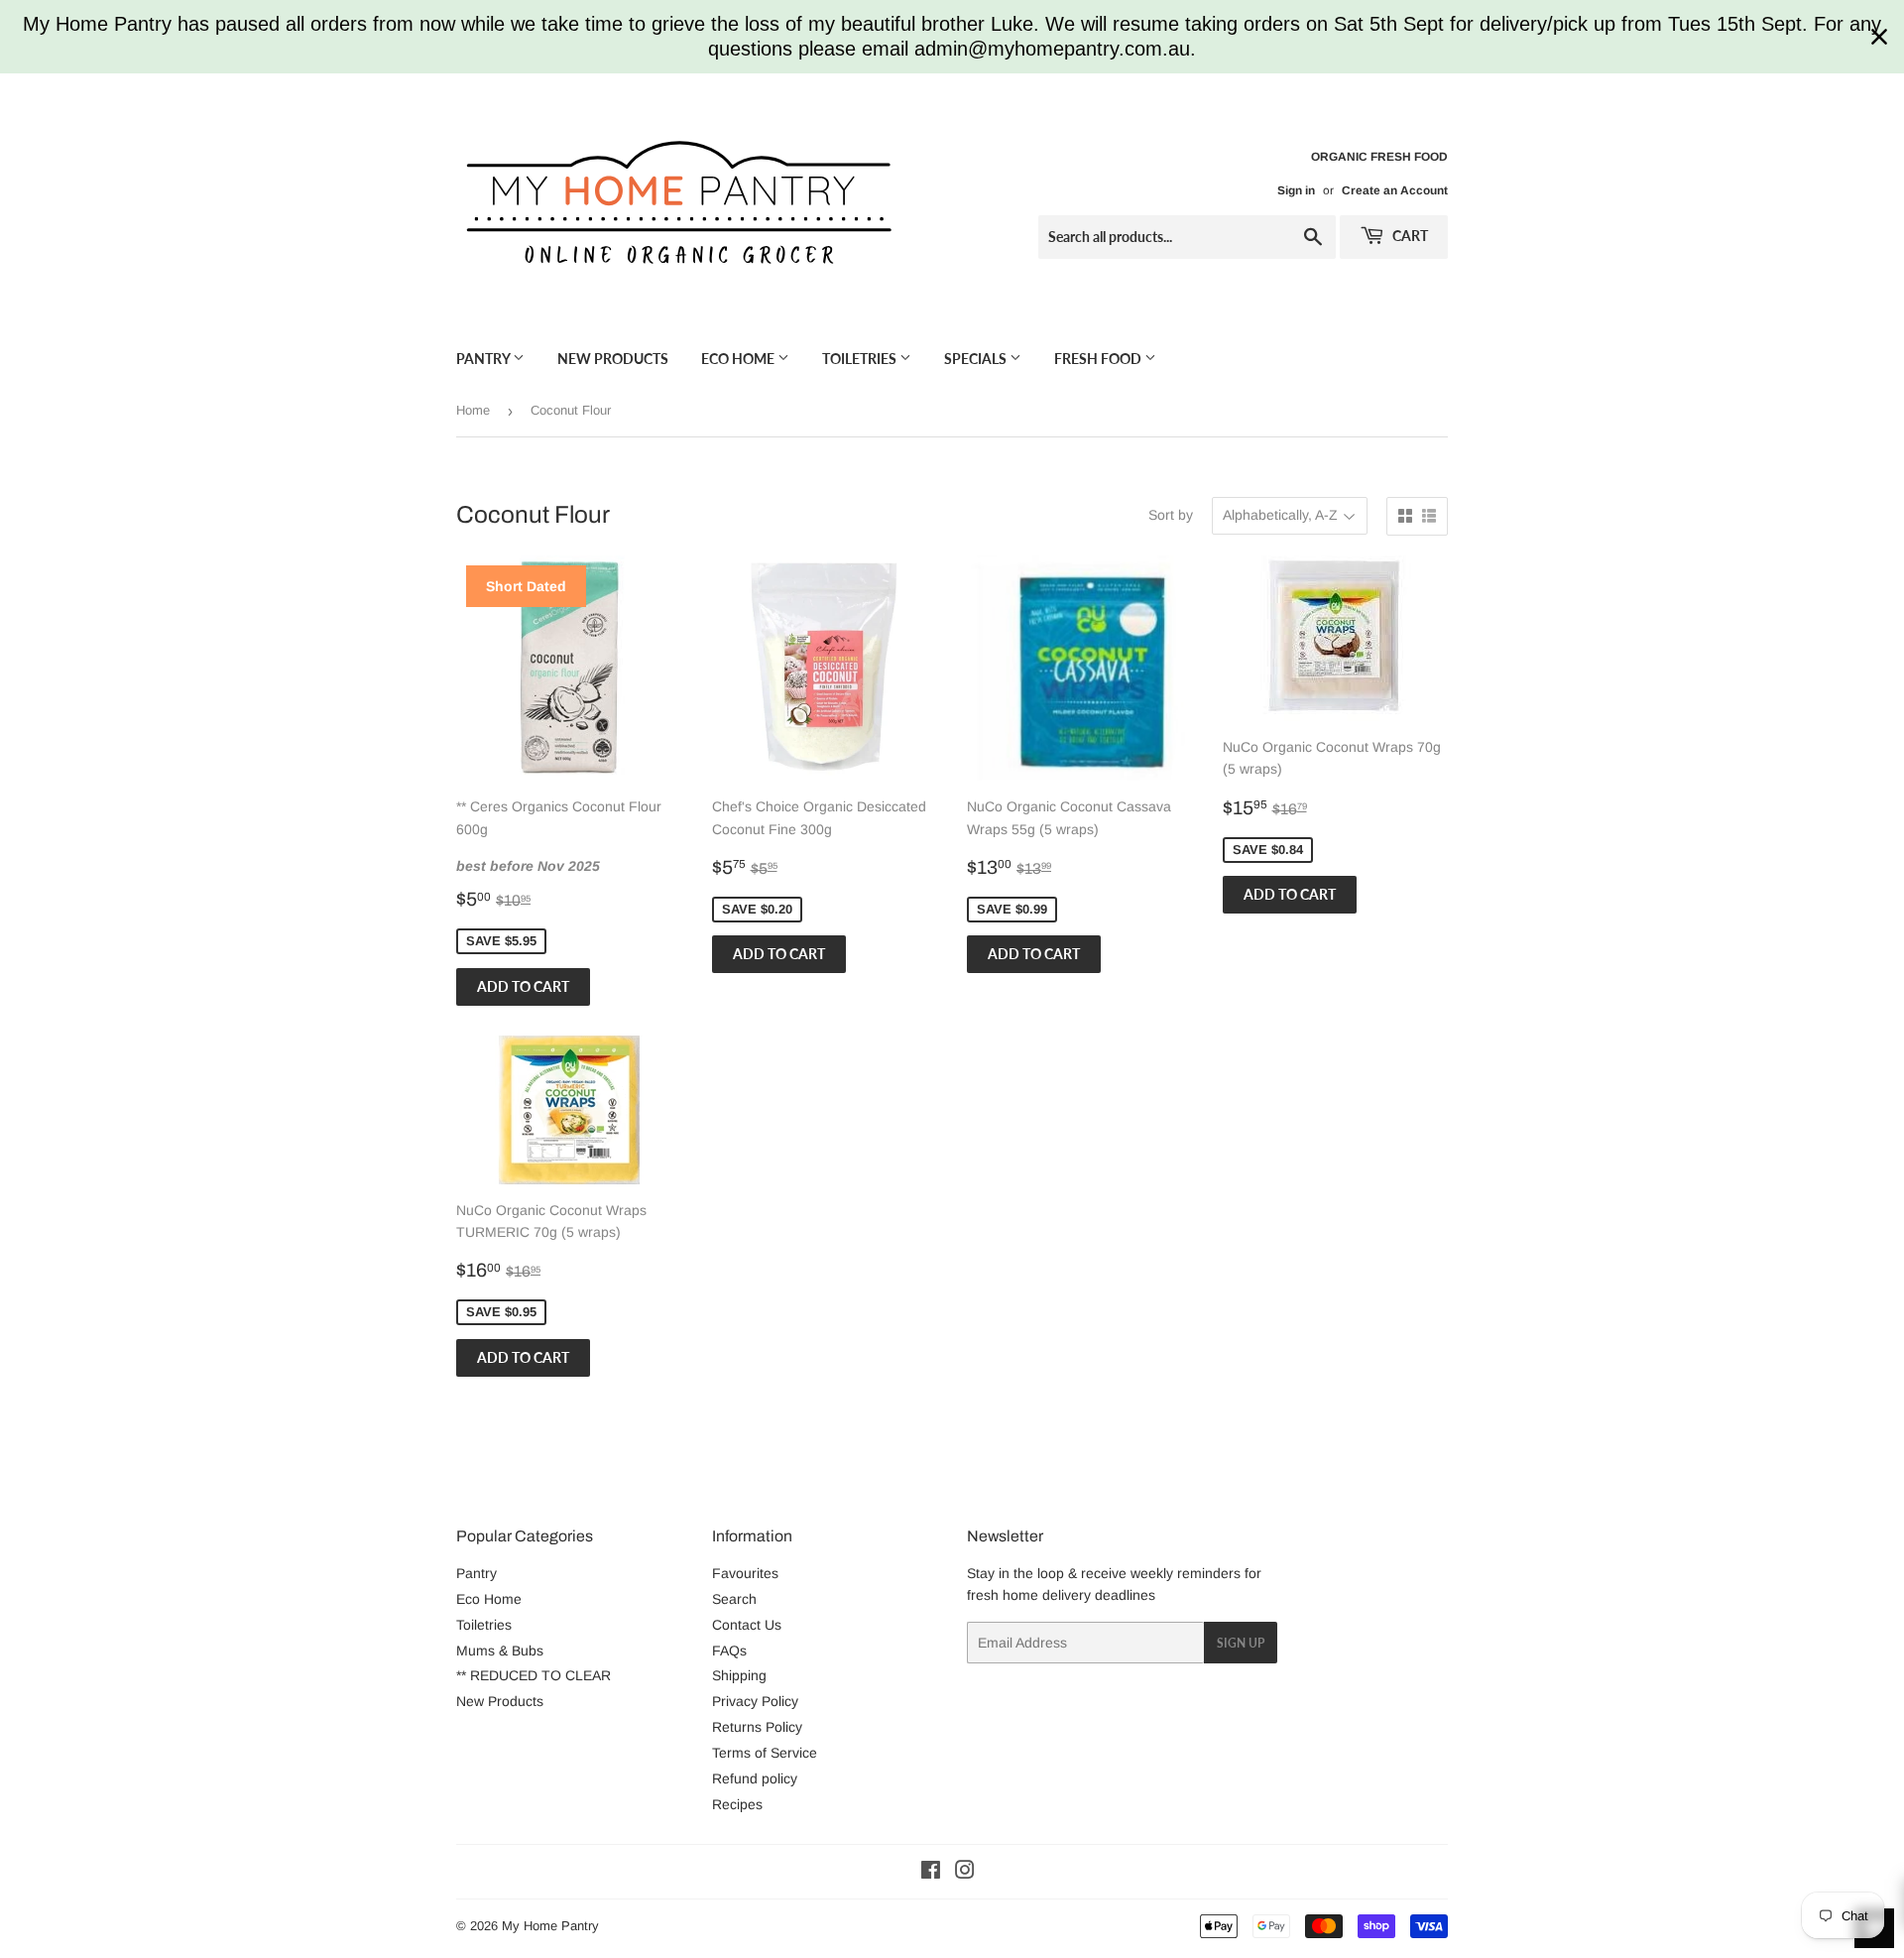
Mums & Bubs (500, 1651)
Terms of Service (765, 1753)
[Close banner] (1879, 37)
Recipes (737, 1804)
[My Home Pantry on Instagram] (965, 1873)
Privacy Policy (755, 1701)
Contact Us (747, 1625)
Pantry (484, 359)
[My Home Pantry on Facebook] (931, 1873)
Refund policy (755, 1778)
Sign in (1296, 190)
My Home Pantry (550, 1926)
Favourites (745, 1573)
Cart (1409, 236)
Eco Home (739, 359)
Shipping (739, 1675)
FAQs (729, 1651)
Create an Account (1395, 190)
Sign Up (1241, 1643)
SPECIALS (977, 359)
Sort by (1171, 515)
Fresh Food (1099, 359)
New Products (613, 359)
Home (473, 410)
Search (734, 1599)
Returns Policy (757, 1727)
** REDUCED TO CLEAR (534, 1675)
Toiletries (861, 359)
